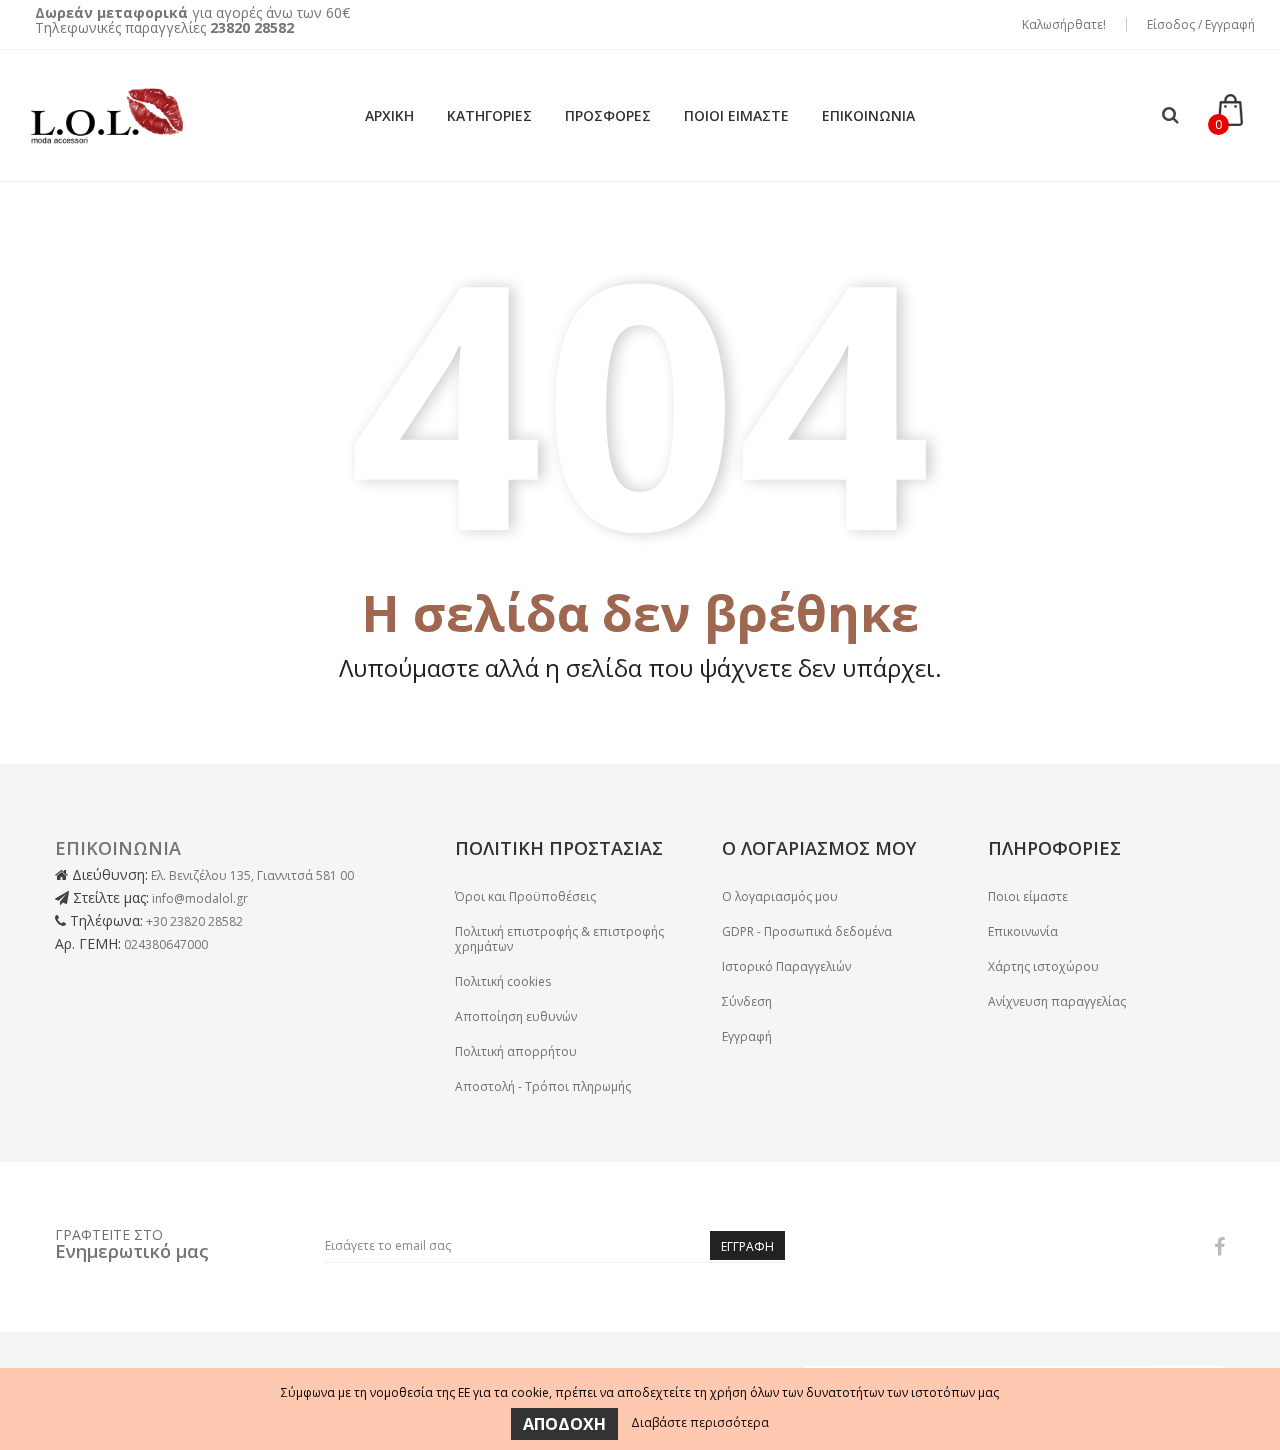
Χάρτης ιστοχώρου (1043, 966)
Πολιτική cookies (503, 981)
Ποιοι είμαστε (736, 115)
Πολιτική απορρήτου (516, 1051)
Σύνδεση (747, 1001)
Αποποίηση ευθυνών (516, 1016)
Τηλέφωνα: (104, 920)
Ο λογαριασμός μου (780, 896)
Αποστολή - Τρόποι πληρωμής (543, 1086)
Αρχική (389, 115)
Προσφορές (608, 115)
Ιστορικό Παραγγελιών (786, 966)
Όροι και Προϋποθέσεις (525, 896)
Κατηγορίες (489, 115)
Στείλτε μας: (109, 897)
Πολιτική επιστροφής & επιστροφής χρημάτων (559, 939)
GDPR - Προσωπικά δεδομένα (807, 931)
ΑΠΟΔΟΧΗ (564, 1424)
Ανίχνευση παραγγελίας (1057, 1001)
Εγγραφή (747, 1036)
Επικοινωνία (868, 115)
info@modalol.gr (200, 898)
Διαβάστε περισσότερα (700, 1422)
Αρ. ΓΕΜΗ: (88, 943)
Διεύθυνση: (108, 874)
